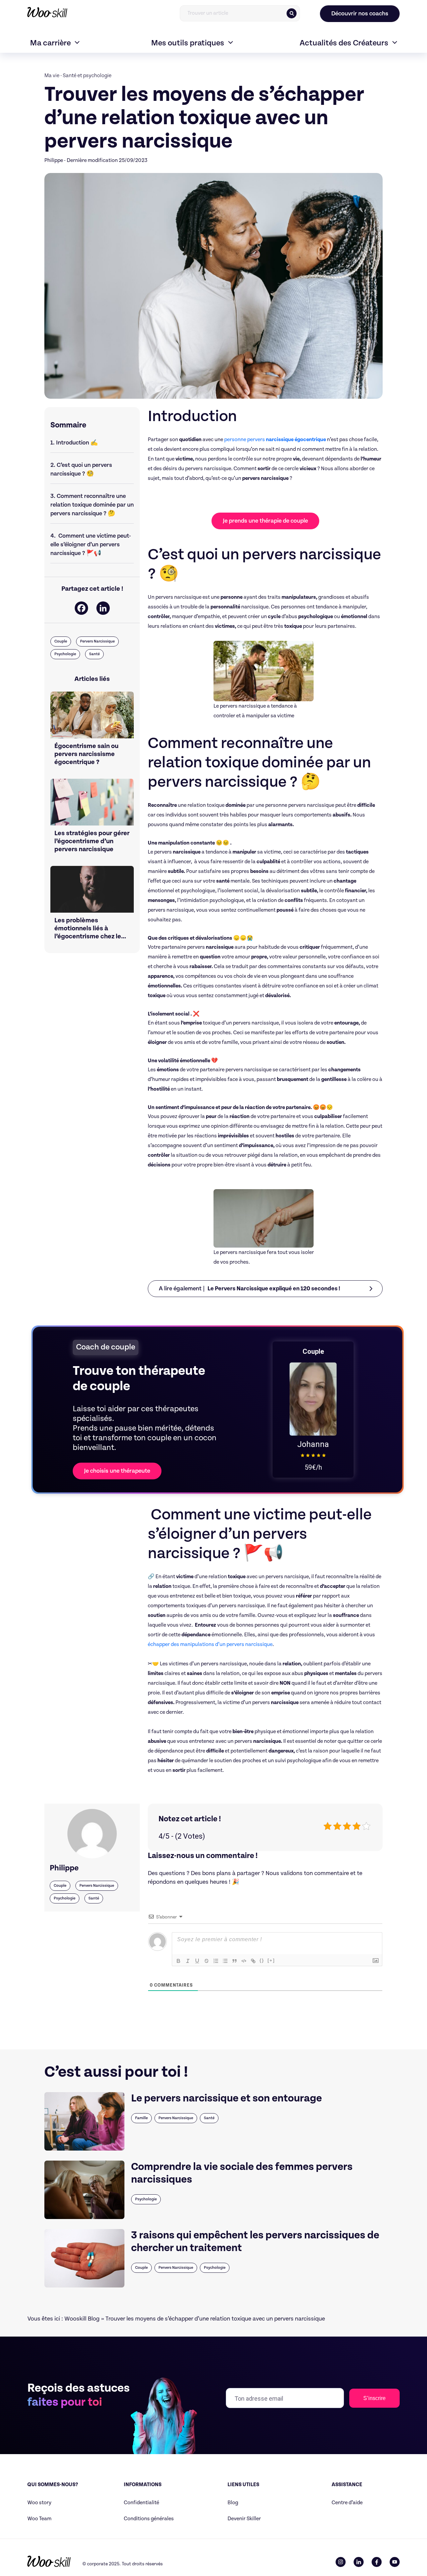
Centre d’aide (347, 2503)
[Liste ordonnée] (216, 1961)
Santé (94, 654)
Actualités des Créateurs (344, 43)
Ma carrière (50, 43)
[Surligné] (206, 1961)
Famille (141, 2118)
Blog (233, 2503)
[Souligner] (197, 1961)
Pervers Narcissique (97, 641)
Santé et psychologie (87, 76)
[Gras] (178, 1961)
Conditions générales (149, 2519)
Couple (61, 641)
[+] (271, 1960)
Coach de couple (106, 1347)
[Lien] (253, 1961)
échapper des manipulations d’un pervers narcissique (210, 1644)
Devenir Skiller (244, 2519)
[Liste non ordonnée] (225, 1961)
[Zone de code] (244, 1961)
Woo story (39, 2503)
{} (262, 1960)
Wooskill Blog (82, 2319)
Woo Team (39, 2519)
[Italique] (188, 1961)
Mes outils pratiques (188, 43)
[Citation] (235, 1961)
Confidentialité (141, 2503)
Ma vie (52, 76)
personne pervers (275, 440)
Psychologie (65, 654)
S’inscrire (374, 2398)
